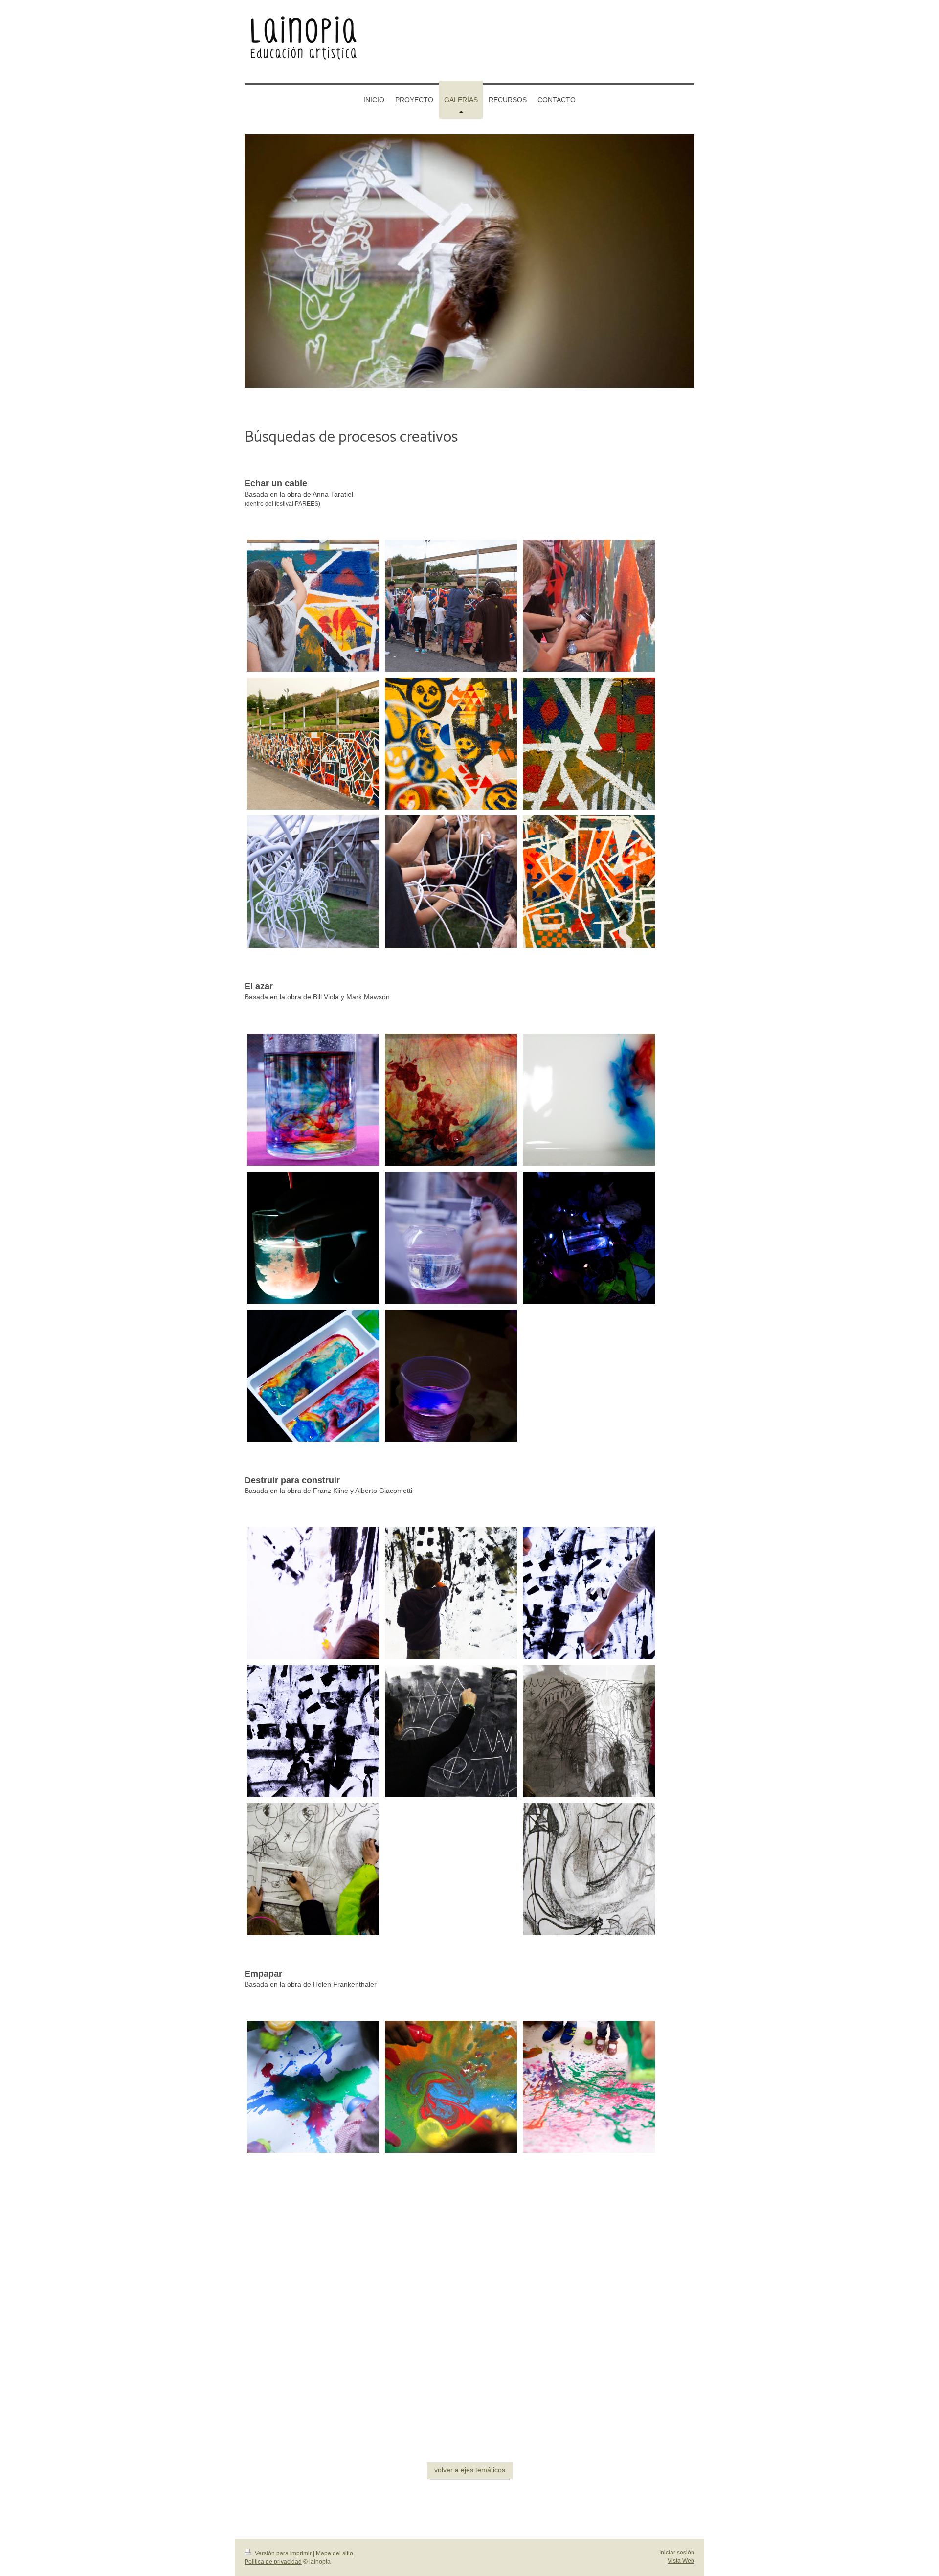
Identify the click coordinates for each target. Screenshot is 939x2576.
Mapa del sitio (335, 2553)
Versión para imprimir (283, 2553)
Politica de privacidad (273, 2562)
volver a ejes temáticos (470, 2470)
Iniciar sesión (677, 2553)
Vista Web (681, 2561)
